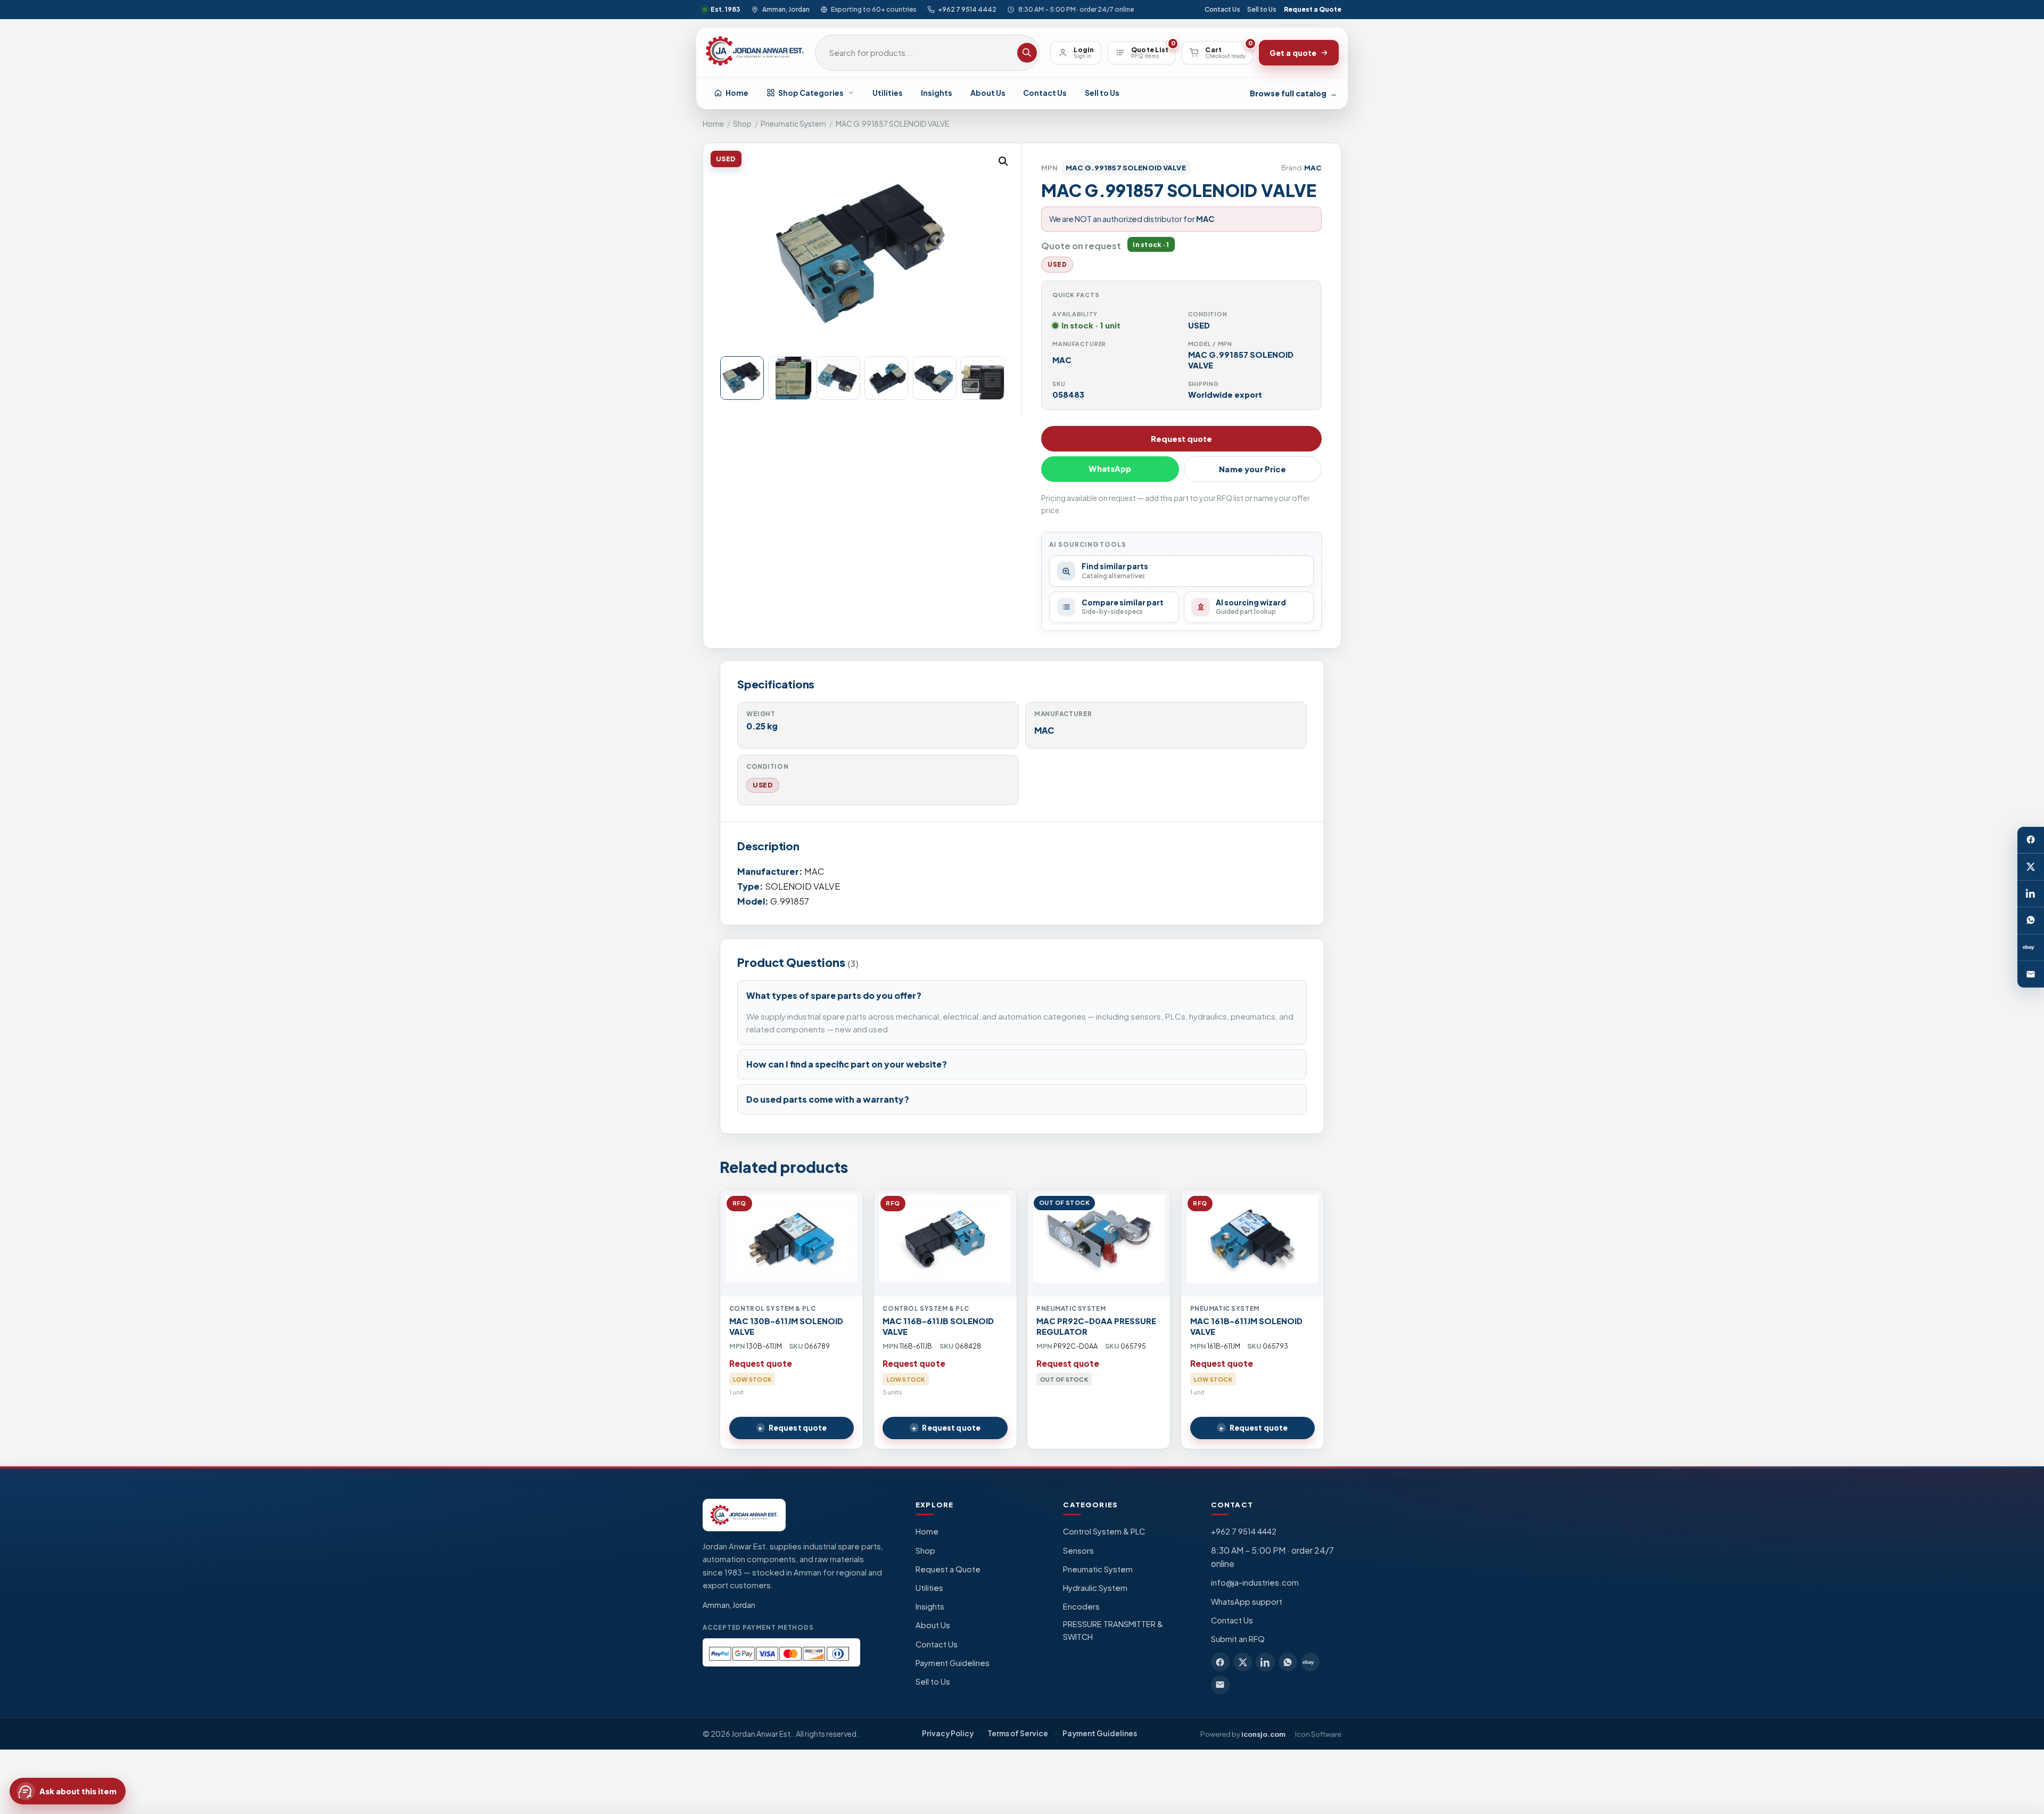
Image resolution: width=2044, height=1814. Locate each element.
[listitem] (1220, 1662)
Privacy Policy (948, 1733)
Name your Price (1252, 469)
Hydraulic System (1095, 1588)
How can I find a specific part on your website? (847, 1064)
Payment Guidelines (953, 1663)
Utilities (888, 93)
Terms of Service (1018, 1733)
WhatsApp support (1247, 1602)
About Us (988, 93)
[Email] (2031, 974)
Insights (937, 93)
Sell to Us (1262, 9)
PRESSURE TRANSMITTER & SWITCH (1113, 1630)
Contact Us (1222, 9)
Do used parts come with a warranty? (828, 1099)
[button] (1003, 161)
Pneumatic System (793, 124)
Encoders (1081, 1606)
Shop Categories (811, 93)
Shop (742, 124)
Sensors (1078, 1550)
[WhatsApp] (2031, 921)
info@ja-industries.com (1255, 1582)
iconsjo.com (1263, 1734)
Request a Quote (1313, 9)
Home (737, 93)
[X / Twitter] (2031, 867)
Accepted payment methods (758, 1627)
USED (763, 785)
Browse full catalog (1293, 93)
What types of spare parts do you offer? (834, 995)
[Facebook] (2031, 840)
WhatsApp (1110, 469)
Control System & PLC (1104, 1531)
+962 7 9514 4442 (967, 9)
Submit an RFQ (1238, 1639)
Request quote (1181, 439)
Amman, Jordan (786, 9)
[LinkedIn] (2031, 893)
